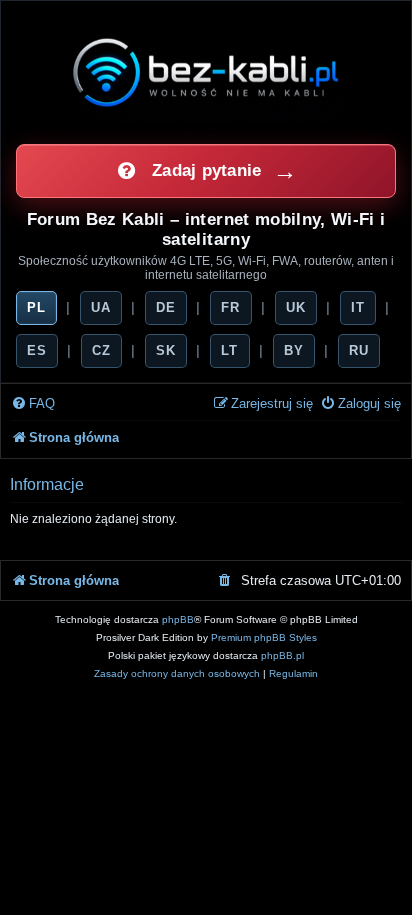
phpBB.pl (282, 655)
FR (230, 307)
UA (101, 307)
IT (358, 307)
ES (37, 350)
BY (294, 350)
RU (359, 350)
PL (36, 307)
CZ (101, 350)
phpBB (178, 619)
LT (229, 350)
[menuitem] (33, 404)
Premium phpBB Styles (264, 637)
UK (296, 307)
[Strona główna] (206, 72)
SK (166, 350)
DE (166, 307)
